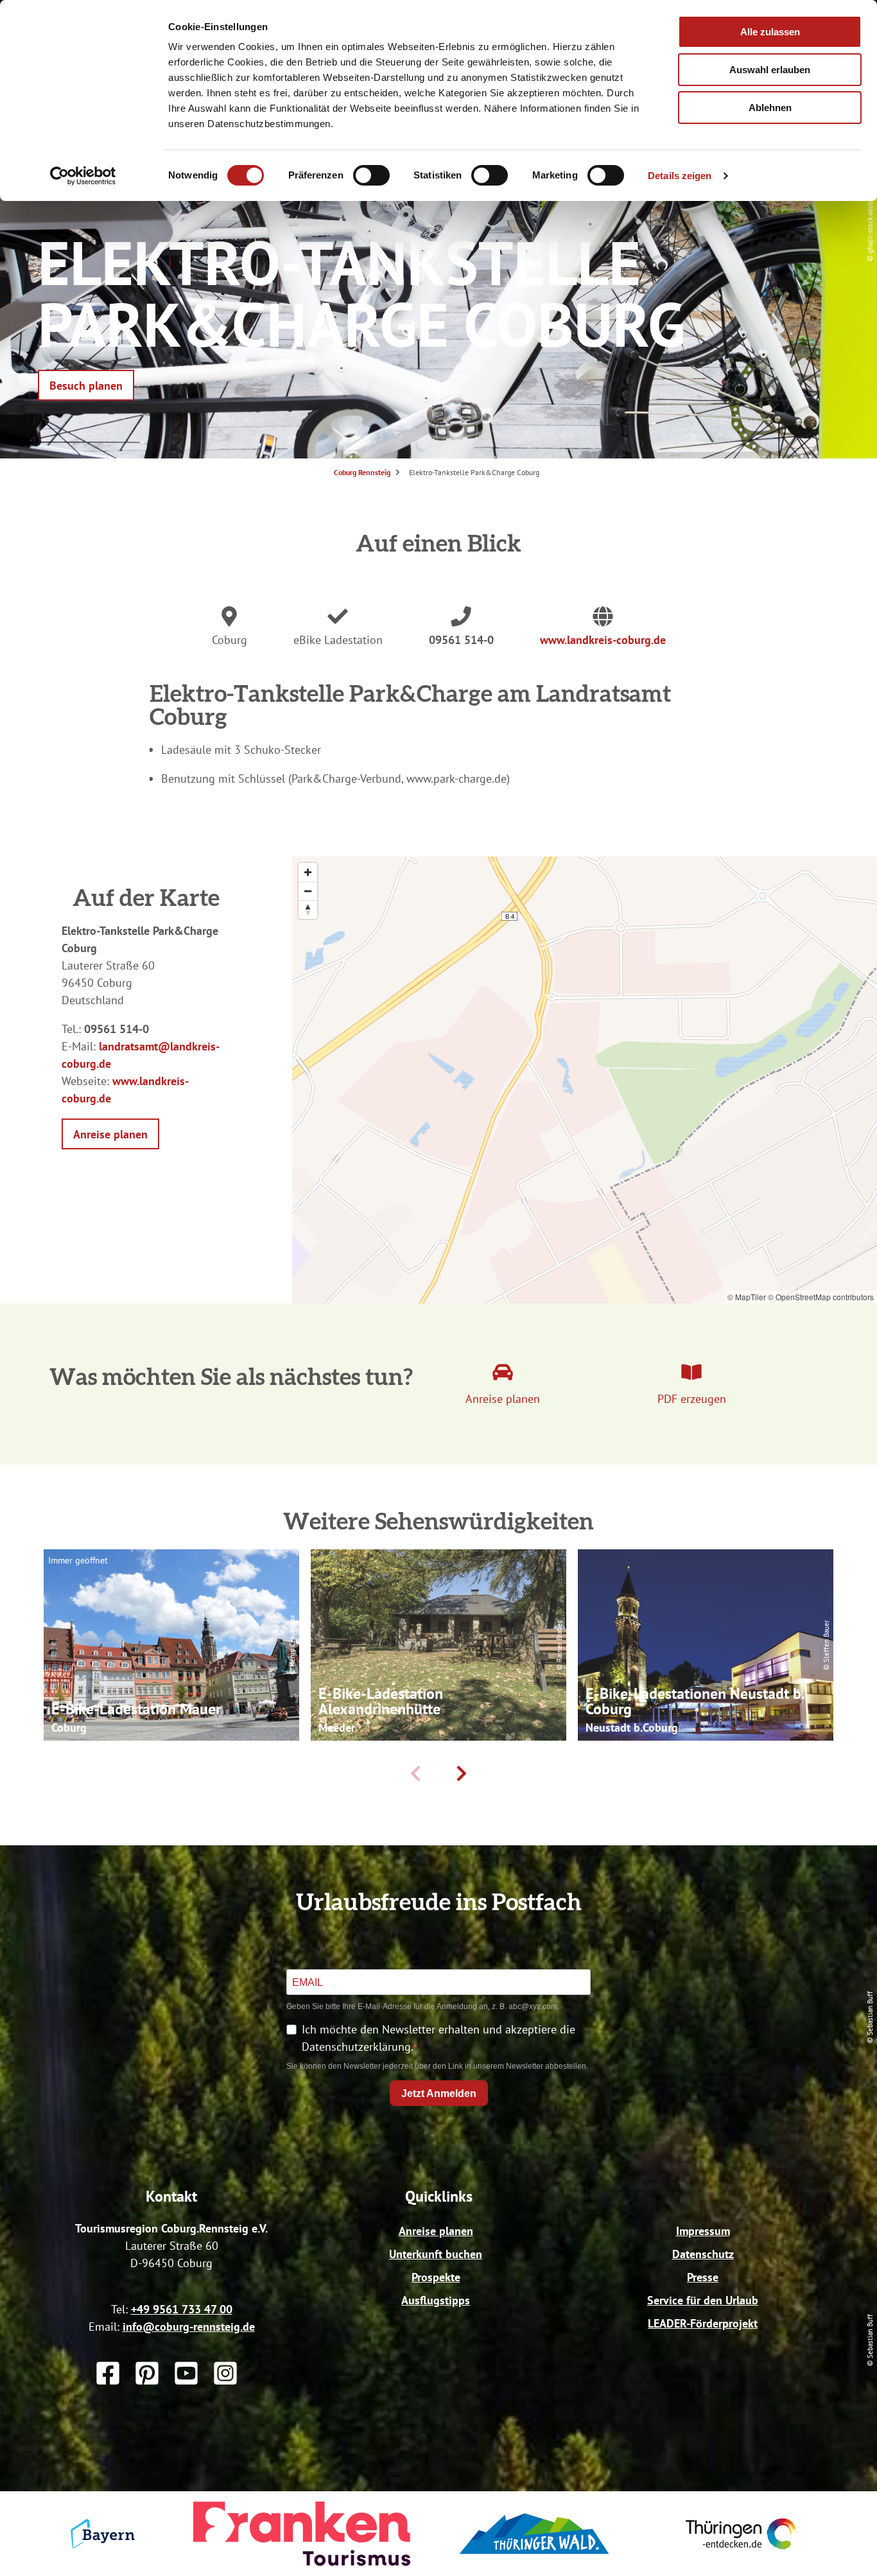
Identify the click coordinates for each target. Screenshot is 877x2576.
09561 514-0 (461, 640)
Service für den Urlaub (703, 2300)
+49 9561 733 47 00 (182, 2309)
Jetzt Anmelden (439, 2093)
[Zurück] (415, 1773)
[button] (86, 385)
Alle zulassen (770, 32)
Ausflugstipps (436, 2300)
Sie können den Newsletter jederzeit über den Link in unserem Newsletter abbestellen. (437, 2066)
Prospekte (436, 2277)
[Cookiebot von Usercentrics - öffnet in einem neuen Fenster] (83, 176)
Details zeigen (680, 176)
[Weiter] (462, 1773)
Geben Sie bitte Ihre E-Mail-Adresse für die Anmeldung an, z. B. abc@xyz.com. (423, 2006)
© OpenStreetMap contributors (821, 1297)
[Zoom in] (308, 872)
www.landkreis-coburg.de (603, 640)
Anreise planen (436, 2231)
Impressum (703, 2231)
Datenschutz (703, 2254)
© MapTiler (747, 1297)
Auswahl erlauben (770, 70)
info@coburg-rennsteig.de (189, 2327)
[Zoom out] (308, 891)
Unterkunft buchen (436, 2254)
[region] (585, 1080)
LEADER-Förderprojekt (703, 2323)
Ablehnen (770, 108)
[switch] (371, 175)
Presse (703, 2277)
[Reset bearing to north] (308, 909)
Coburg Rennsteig (362, 472)
